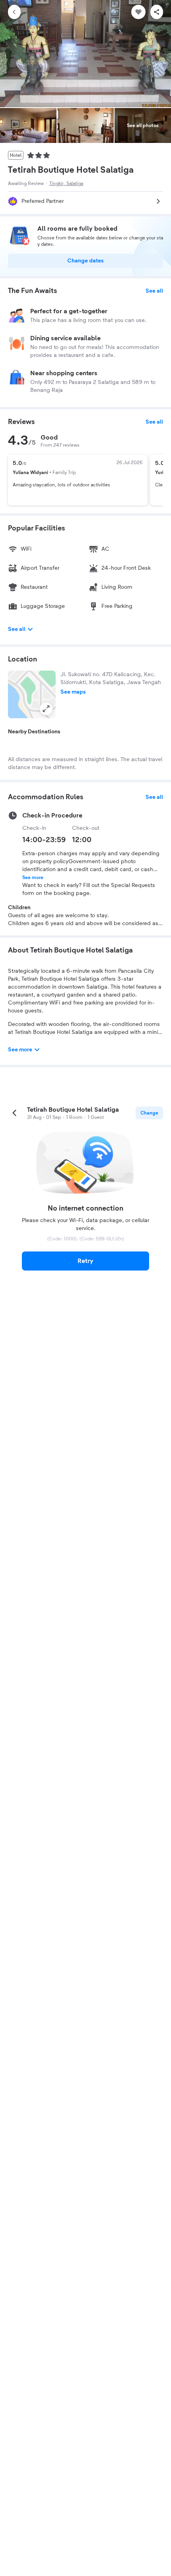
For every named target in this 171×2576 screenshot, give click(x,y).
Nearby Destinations (34, 732)
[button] (32, 694)
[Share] (157, 12)
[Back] (14, 12)
